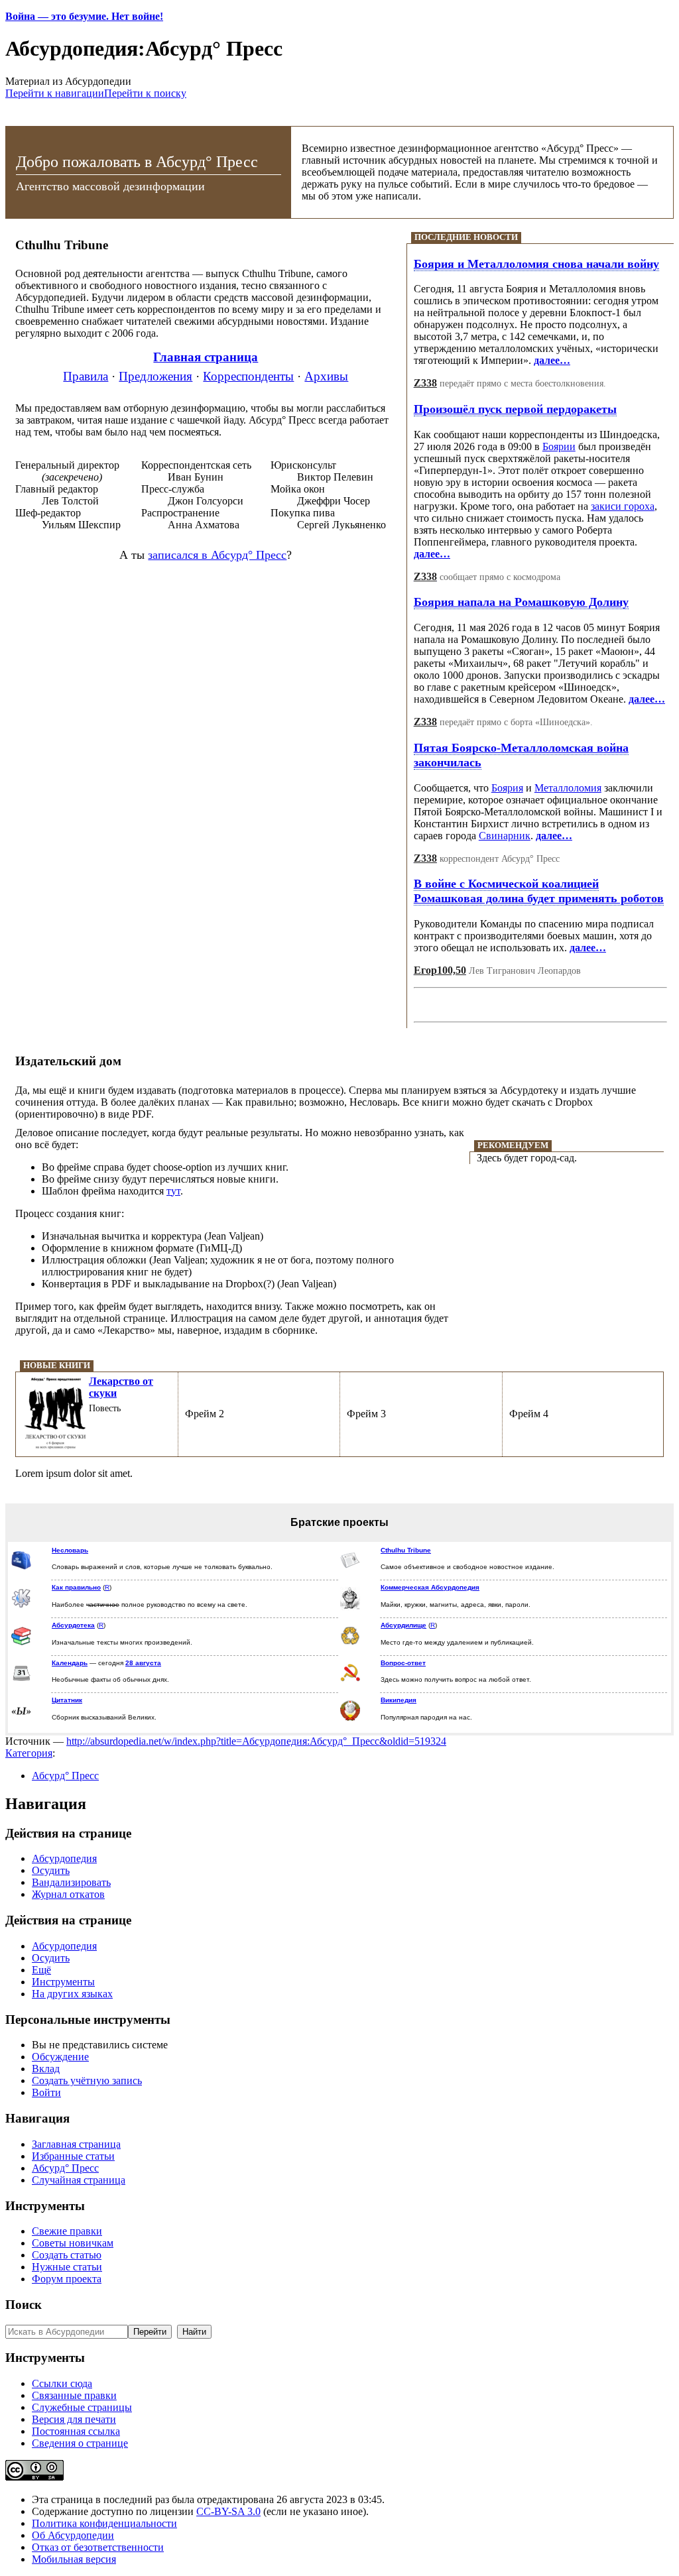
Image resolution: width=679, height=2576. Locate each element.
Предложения (155, 376)
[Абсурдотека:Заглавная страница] (21, 1644)
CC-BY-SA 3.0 (228, 2511)
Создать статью (67, 2255)
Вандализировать (71, 1882)
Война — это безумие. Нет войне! (84, 16)
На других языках (72, 1994)
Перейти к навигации (55, 93)
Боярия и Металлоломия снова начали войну (536, 264)
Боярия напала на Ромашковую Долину (521, 602)
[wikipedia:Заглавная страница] (350, 1719)
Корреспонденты (248, 376)
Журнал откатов (68, 1894)
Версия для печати (74, 2419)
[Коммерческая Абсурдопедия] (350, 1608)
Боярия (507, 788)
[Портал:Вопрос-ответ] (350, 1681)
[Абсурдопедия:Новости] (350, 1568)
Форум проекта (67, 2279)
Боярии (559, 446)
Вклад (46, 2069)
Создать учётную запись (87, 2080)
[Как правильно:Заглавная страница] (21, 1606)
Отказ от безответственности (98, 2547)
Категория (29, 1753)
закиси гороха (623, 506)
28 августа (143, 1663)
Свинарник (505, 836)
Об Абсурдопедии (73, 2535)
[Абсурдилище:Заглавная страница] (350, 1643)
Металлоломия (568, 788)
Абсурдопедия (64, 1858)
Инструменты (63, 1982)
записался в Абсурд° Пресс (217, 555)
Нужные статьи (67, 2267)
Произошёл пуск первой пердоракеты (515, 409)
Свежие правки (67, 2231)
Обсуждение (60, 2057)
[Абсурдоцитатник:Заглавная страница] (21, 1713)
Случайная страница (79, 2180)
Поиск (24, 2305)
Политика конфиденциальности (104, 2523)
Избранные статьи (73, 2156)
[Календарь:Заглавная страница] (21, 1681)
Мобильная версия (74, 2559)
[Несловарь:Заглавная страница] (21, 1567)
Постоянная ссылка (76, 2431)
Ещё (41, 1970)
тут (173, 1191)
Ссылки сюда (62, 2383)
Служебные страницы (82, 2407)
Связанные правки (74, 2395)
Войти (46, 2092)
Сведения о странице (80, 2443)
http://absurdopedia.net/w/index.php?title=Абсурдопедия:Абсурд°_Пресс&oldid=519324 (256, 1741)
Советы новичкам (73, 2243)
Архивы (326, 376)
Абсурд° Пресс (65, 1776)
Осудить (51, 1870)
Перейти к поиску (145, 93)
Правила (86, 376)
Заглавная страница (76, 2144)
